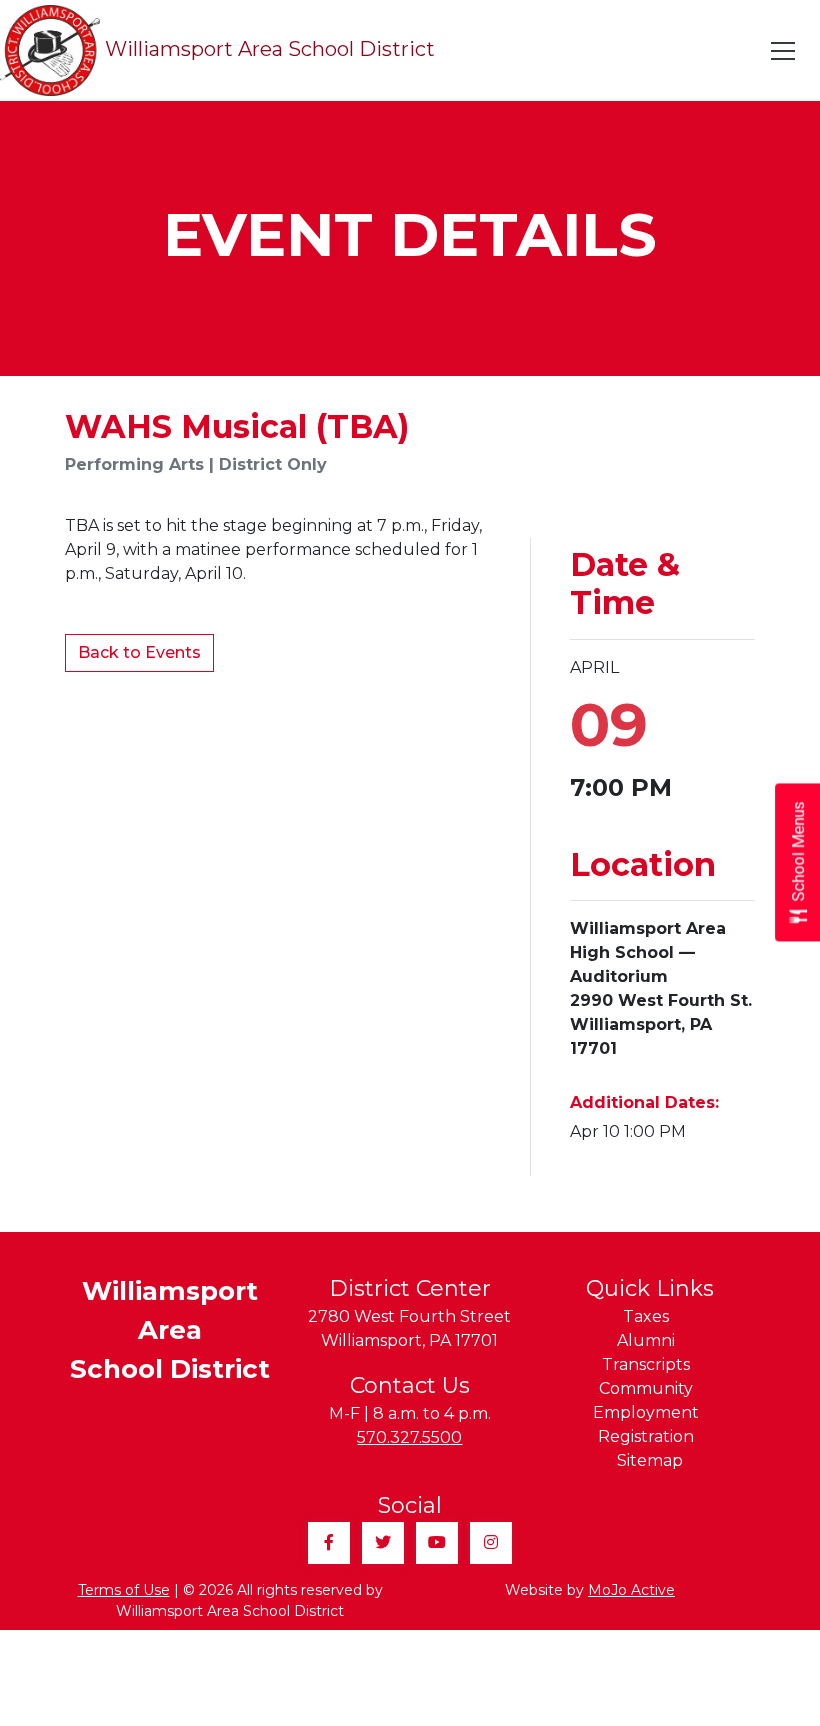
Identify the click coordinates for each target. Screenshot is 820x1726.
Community (646, 1388)
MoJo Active (631, 1590)
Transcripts (646, 1364)
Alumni (646, 1340)
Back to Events (139, 652)
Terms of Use (124, 1590)
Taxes (646, 1316)
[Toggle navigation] (784, 51)
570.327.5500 (409, 1437)
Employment (646, 1412)
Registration (646, 1436)
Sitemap (650, 1460)
